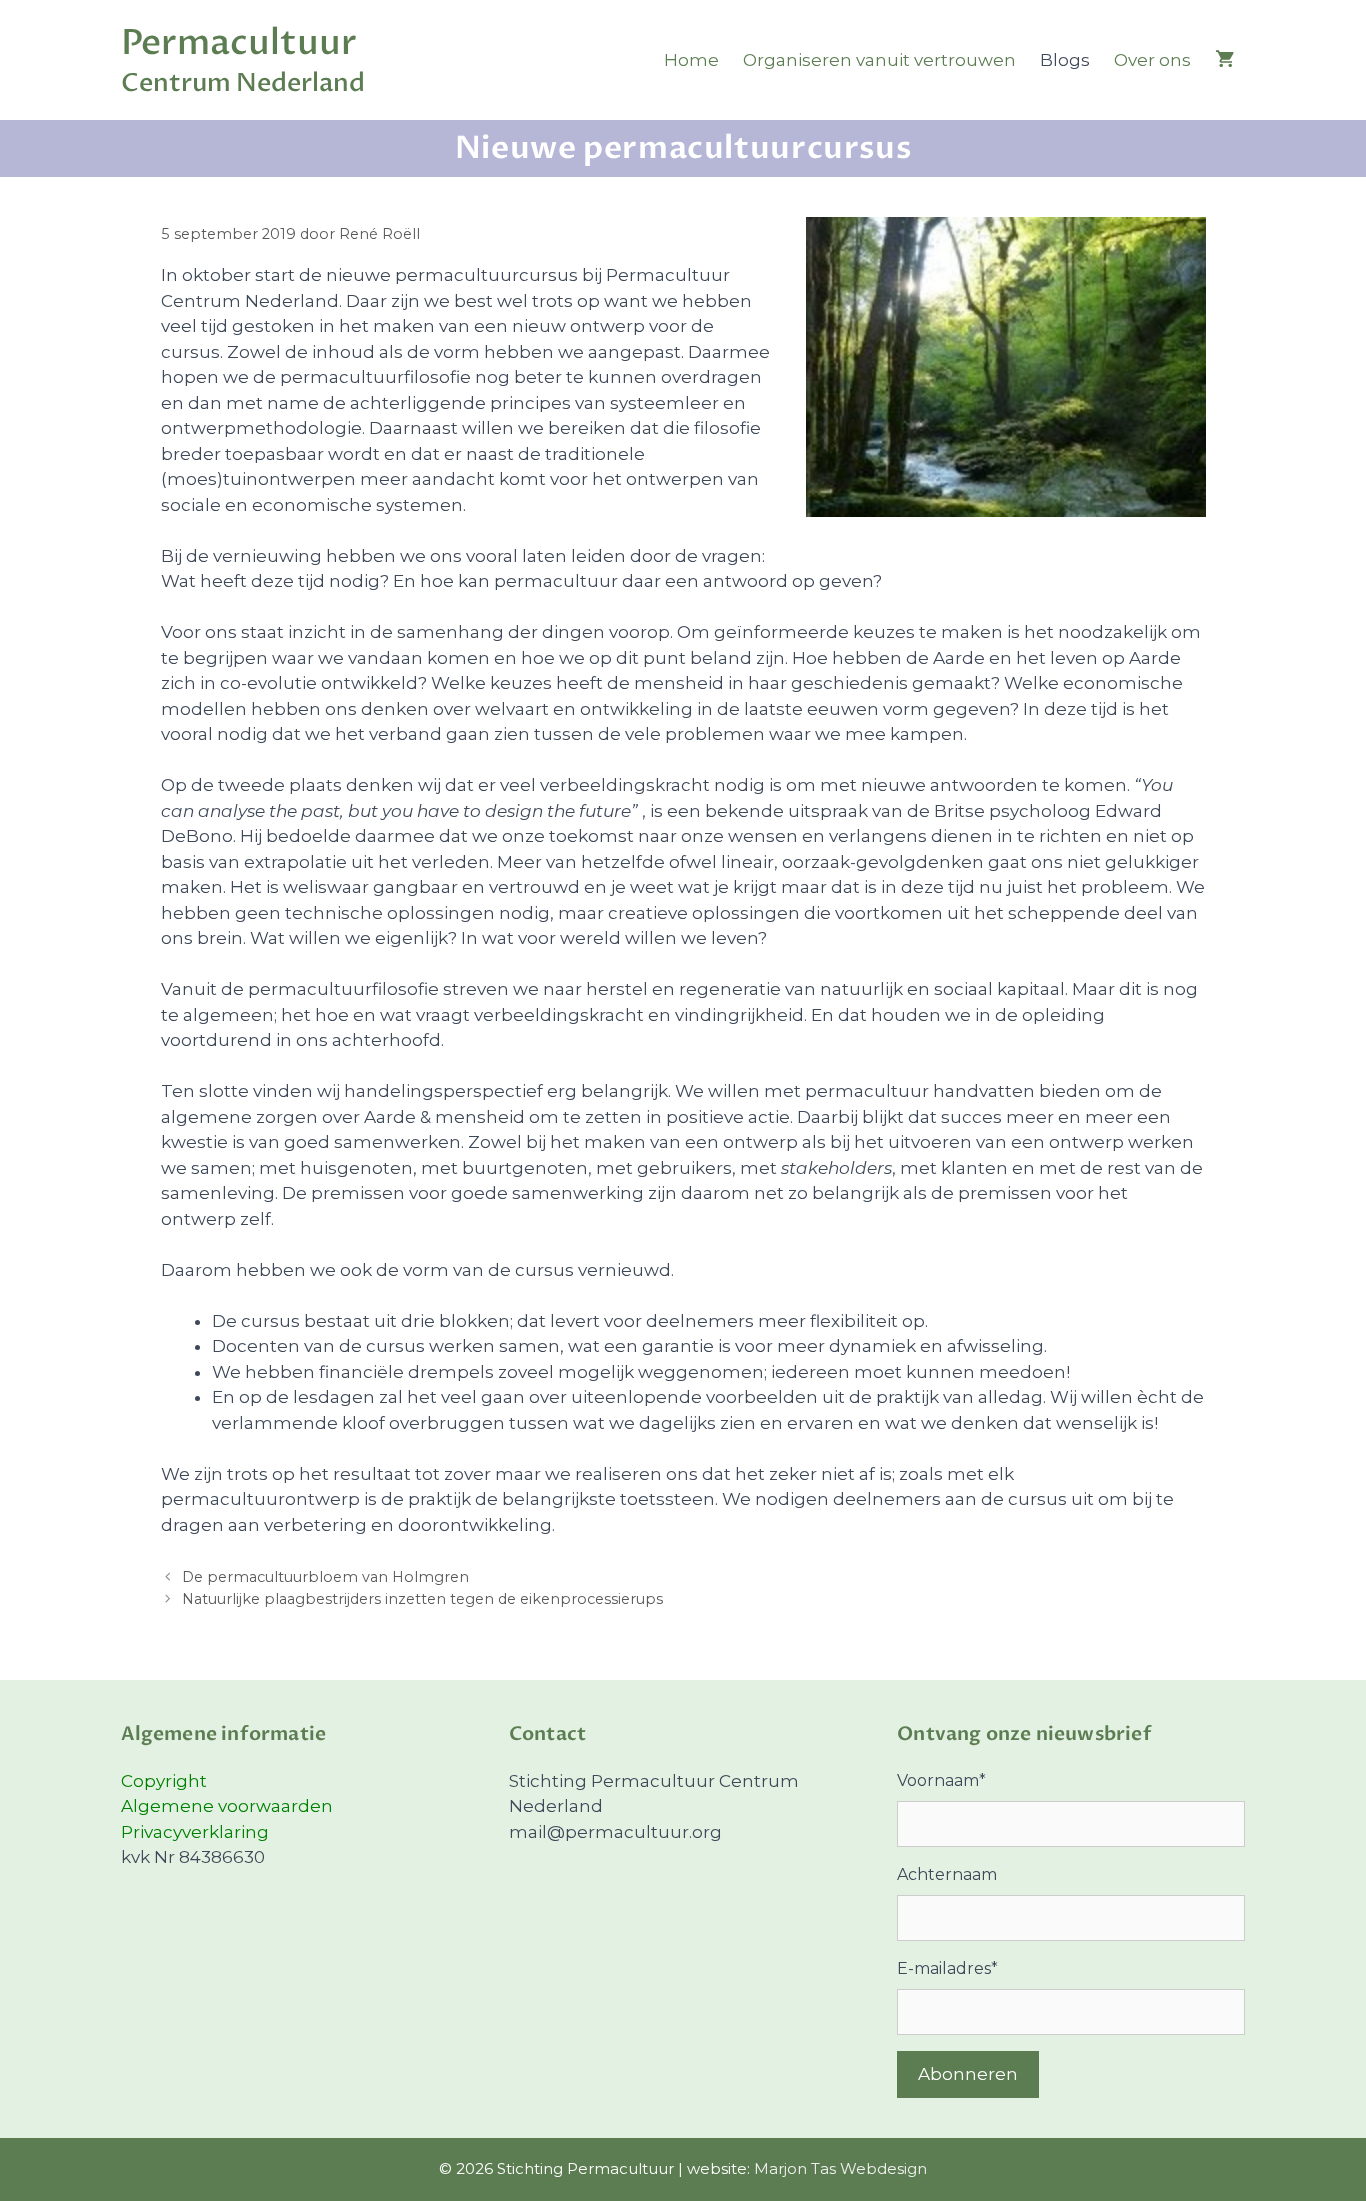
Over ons (1152, 60)
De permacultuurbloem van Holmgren (325, 1577)
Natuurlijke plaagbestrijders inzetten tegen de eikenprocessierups (422, 1599)
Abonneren (968, 2074)
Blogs (1065, 60)
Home (691, 60)
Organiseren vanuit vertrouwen (879, 60)
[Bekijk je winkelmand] (1224, 60)
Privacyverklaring (195, 1832)
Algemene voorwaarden (227, 1806)
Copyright (164, 1781)
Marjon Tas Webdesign (840, 2168)
